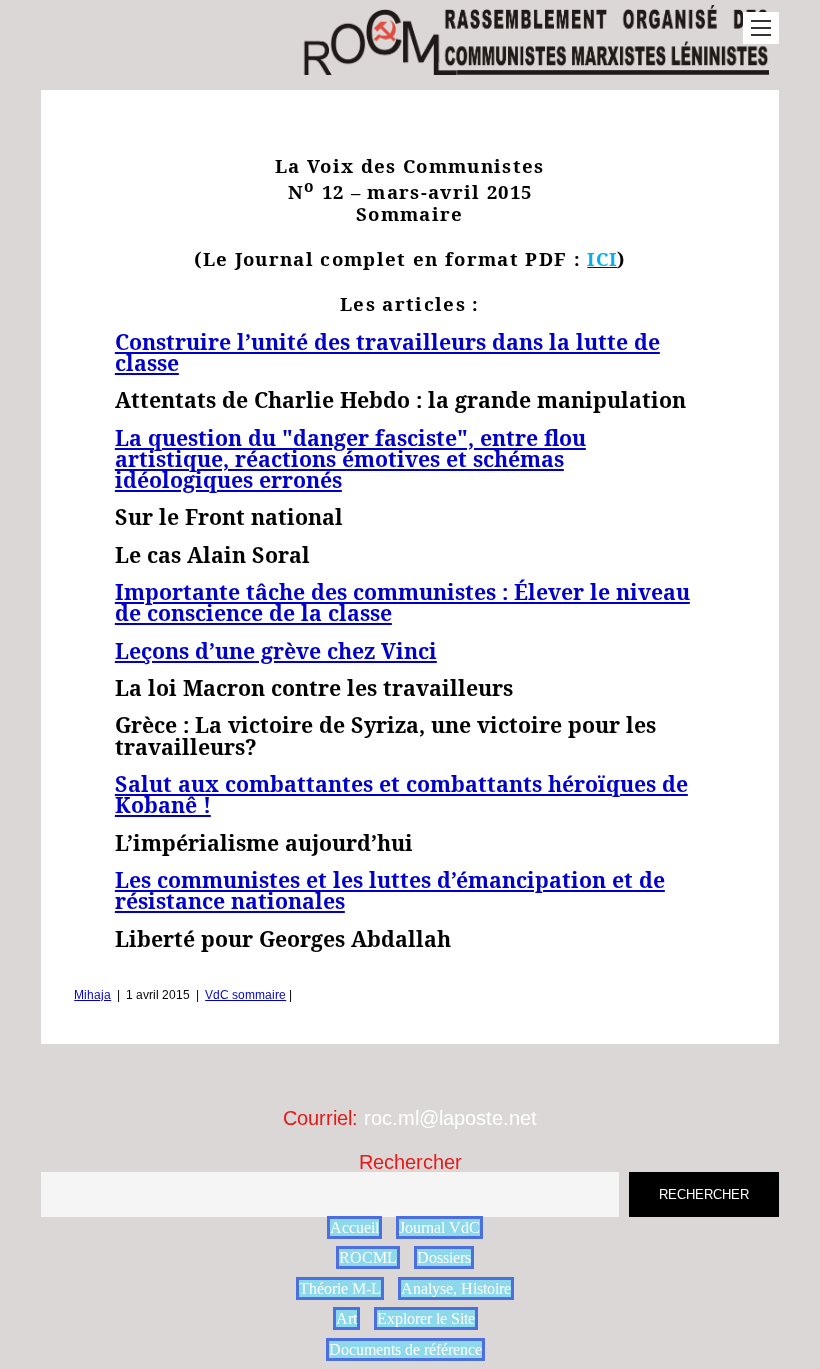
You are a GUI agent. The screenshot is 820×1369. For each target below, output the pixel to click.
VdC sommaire (245, 995)
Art (346, 1318)
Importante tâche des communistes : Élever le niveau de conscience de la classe (402, 602)
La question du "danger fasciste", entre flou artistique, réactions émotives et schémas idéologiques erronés (350, 459)
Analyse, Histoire (456, 1288)
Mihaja (92, 995)
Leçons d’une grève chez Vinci (276, 650)
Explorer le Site (426, 1318)
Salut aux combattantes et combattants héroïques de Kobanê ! (401, 794)
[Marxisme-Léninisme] (535, 64)
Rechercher (410, 1162)
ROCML (368, 1257)
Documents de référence (405, 1349)
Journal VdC (439, 1227)
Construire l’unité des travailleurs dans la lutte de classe (387, 352)
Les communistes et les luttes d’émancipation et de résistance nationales (390, 890)
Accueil (354, 1227)
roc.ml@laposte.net (450, 1118)
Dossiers (444, 1257)
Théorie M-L (340, 1288)
